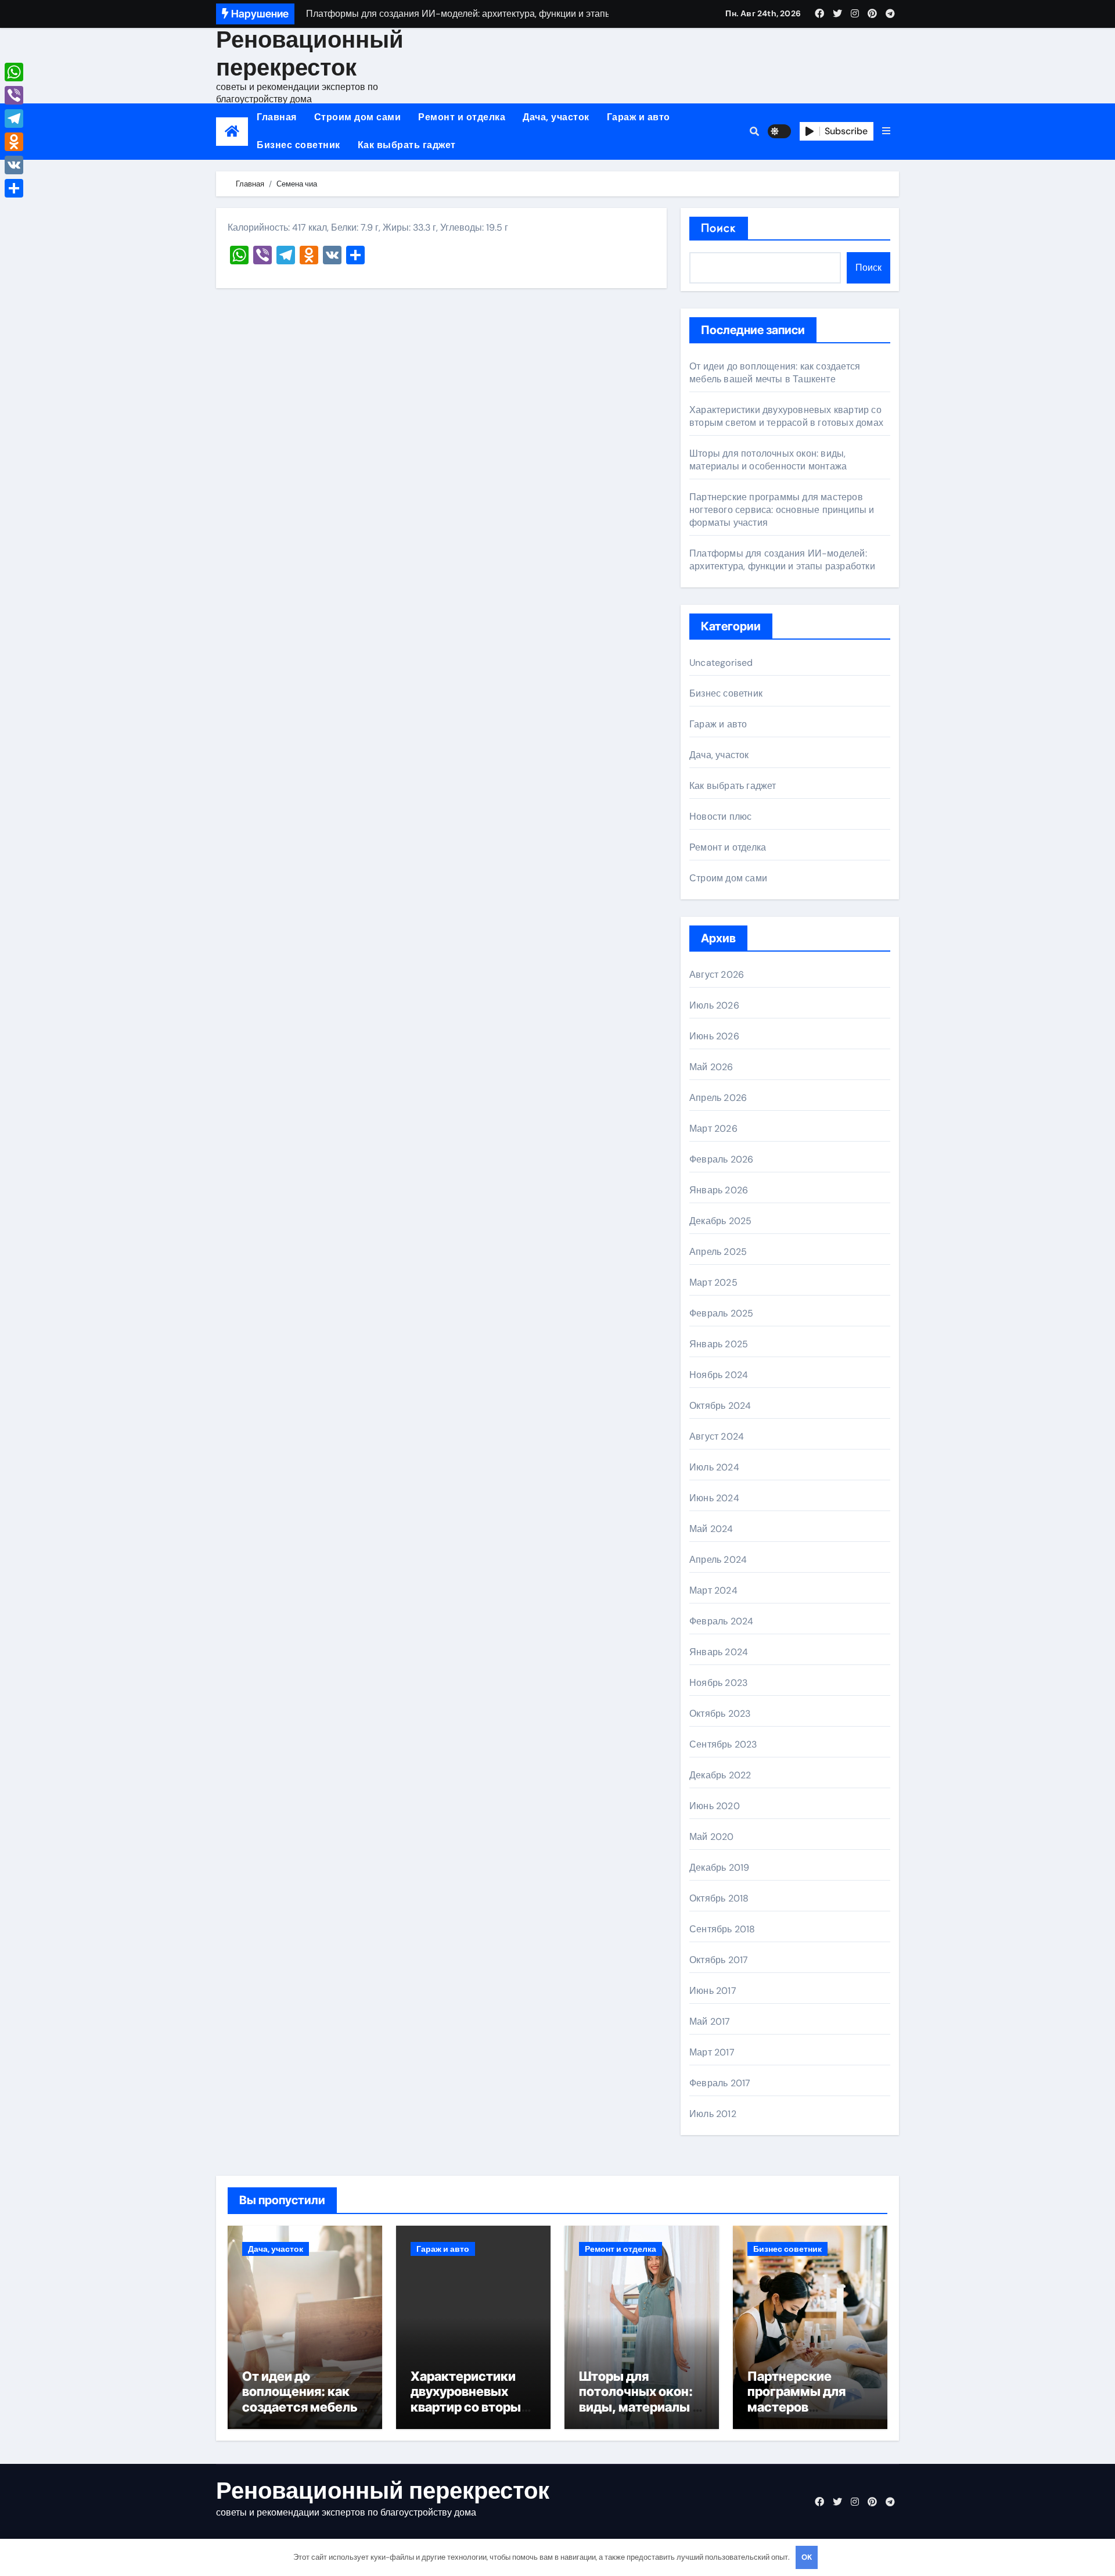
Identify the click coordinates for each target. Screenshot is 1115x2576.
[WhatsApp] (14, 72)
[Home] (232, 132)
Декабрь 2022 (720, 1775)
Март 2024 (713, 1590)
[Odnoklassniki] (14, 142)
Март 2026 (713, 1129)
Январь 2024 (719, 1652)
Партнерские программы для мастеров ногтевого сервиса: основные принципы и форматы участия (782, 510)
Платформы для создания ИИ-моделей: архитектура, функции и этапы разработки (782, 560)
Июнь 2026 (714, 1036)
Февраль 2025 (721, 1313)
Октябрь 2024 (720, 1406)
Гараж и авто (639, 117)
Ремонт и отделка (462, 117)
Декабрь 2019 (719, 1868)
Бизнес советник (298, 145)
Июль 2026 (714, 1005)
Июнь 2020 (715, 1806)
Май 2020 (712, 1837)
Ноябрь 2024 (719, 1375)
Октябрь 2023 (720, 1714)
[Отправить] (14, 188)
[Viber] (14, 95)
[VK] (14, 165)
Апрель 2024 (718, 1560)
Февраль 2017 (720, 2083)
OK (807, 2557)
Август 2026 (717, 975)
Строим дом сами (358, 117)
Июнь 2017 (713, 1991)
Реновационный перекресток (310, 53)
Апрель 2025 (718, 1252)
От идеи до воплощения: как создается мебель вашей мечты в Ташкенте (775, 373)
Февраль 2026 (721, 1159)
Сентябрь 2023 (723, 1744)
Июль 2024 (714, 1467)
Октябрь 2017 (719, 1960)
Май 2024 (711, 1529)
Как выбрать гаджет (407, 145)
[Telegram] (14, 119)
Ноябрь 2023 (718, 1683)
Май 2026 (711, 1067)
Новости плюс (720, 817)
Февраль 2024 (721, 1621)
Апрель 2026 (718, 1098)
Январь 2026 (719, 1190)
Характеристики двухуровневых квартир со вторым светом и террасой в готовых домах (786, 416)
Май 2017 (710, 2021)
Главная (277, 117)
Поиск (719, 228)
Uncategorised (721, 663)
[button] (886, 131)
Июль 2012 (713, 2114)
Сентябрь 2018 (722, 1929)
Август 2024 (717, 1436)
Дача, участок (556, 117)
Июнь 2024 (714, 1498)
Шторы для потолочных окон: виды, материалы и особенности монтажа (768, 460)
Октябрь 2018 (719, 1898)
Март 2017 (712, 2052)
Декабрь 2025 (720, 1221)
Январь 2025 (719, 1344)
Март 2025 (713, 1282)
